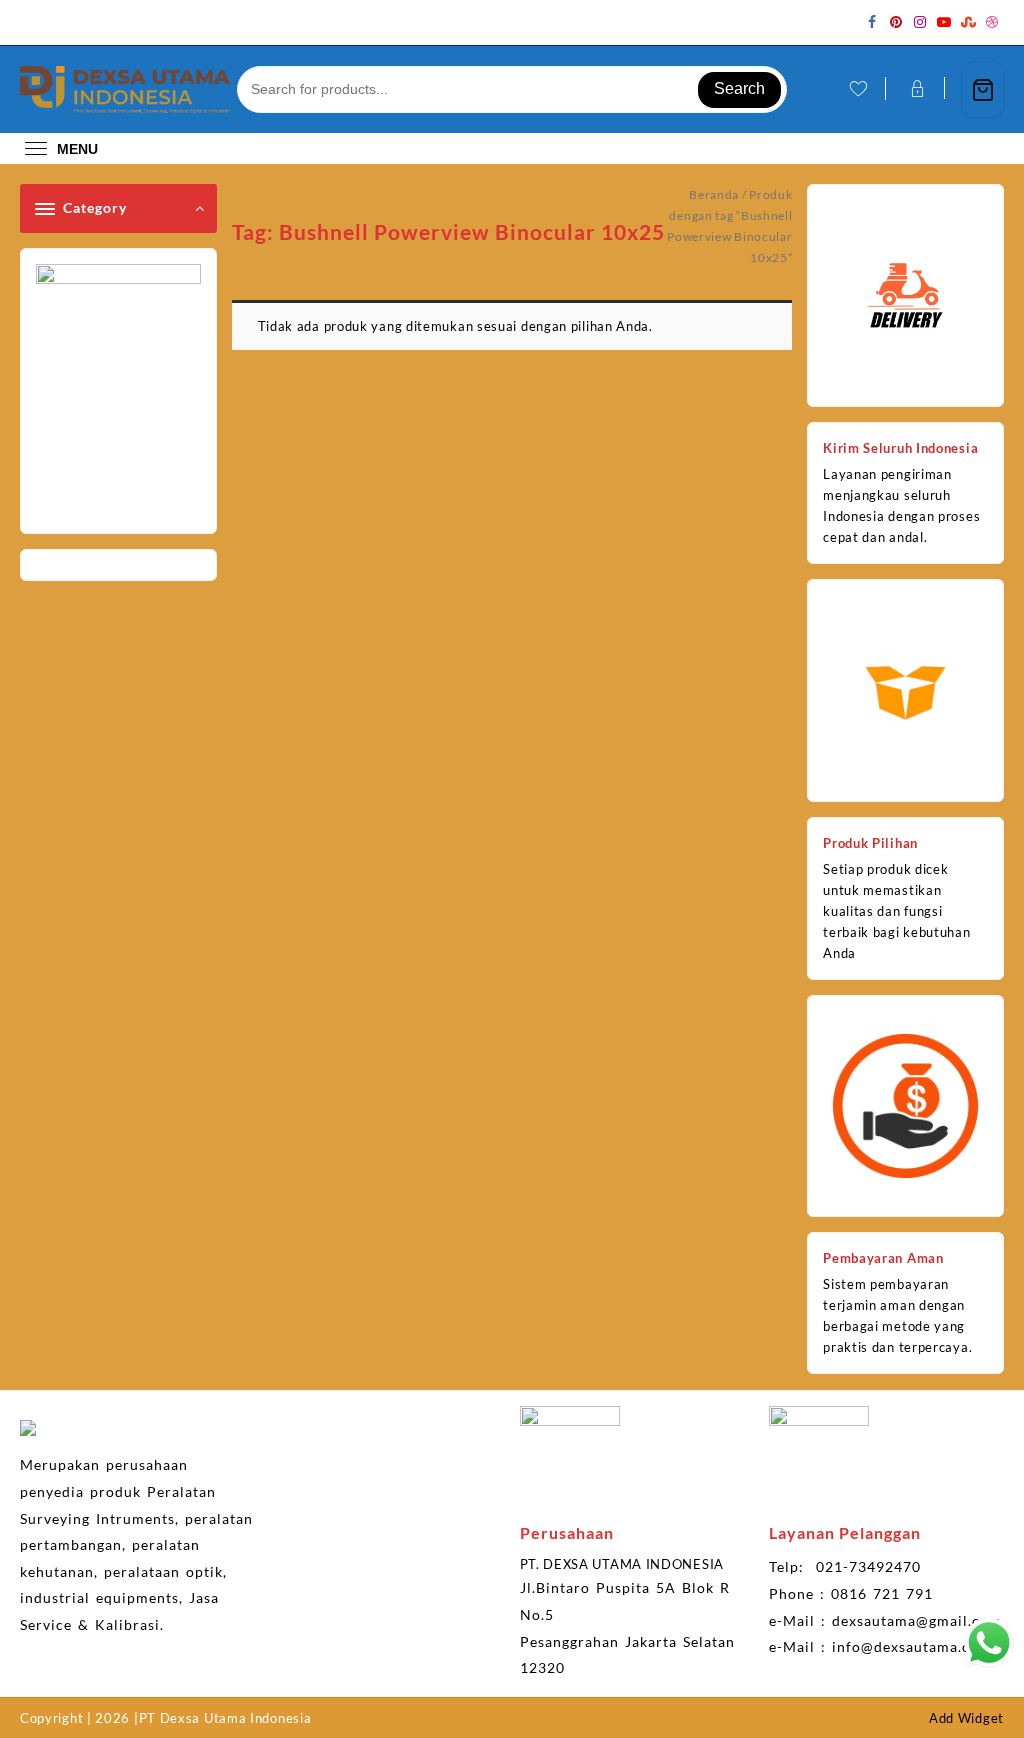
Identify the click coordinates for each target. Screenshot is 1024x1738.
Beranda (714, 194)
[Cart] (983, 89)
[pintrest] (896, 22)
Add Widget (966, 1718)
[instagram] (920, 22)
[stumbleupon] (968, 22)
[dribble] (992, 22)
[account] (915, 89)
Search (739, 88)
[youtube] (944, 22)
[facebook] (872, 22)
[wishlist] (856, 89)
